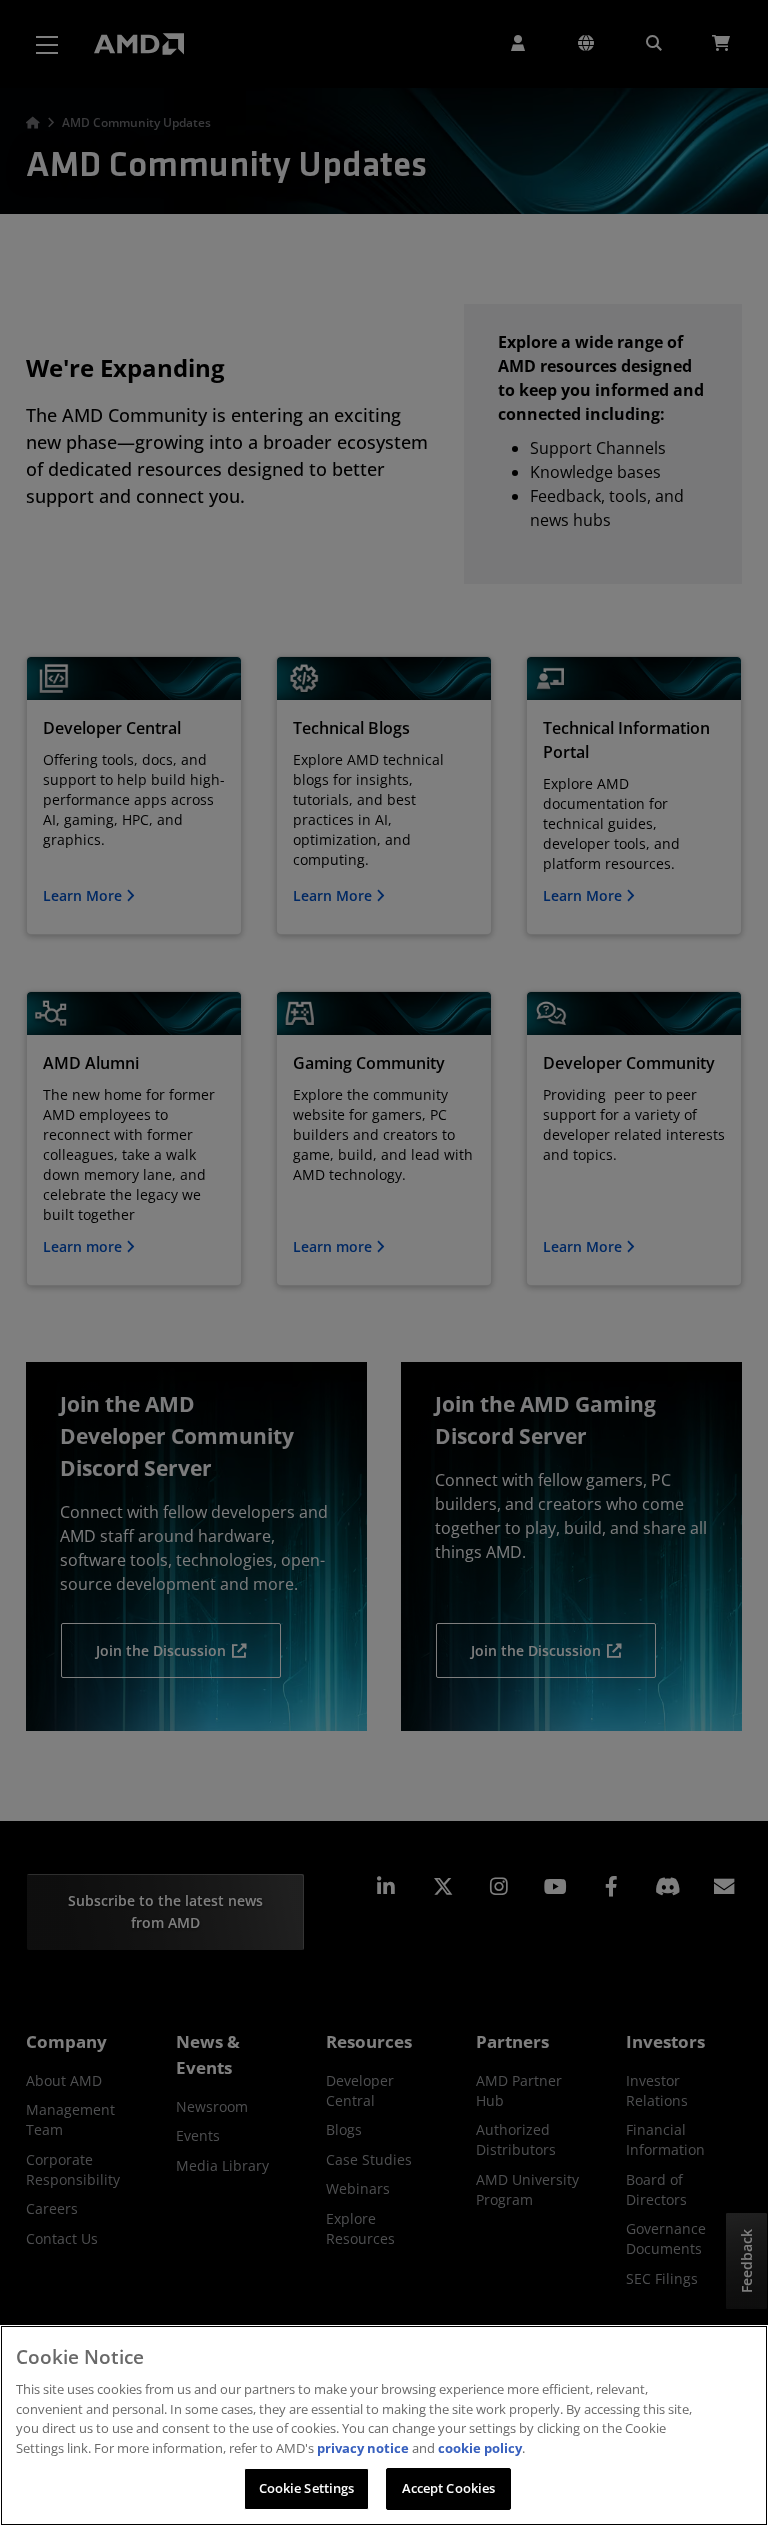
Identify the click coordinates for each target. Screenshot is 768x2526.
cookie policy (480, 2448)
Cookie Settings (307, 2488)
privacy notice (363, 2448)
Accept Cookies (449, 2488)
